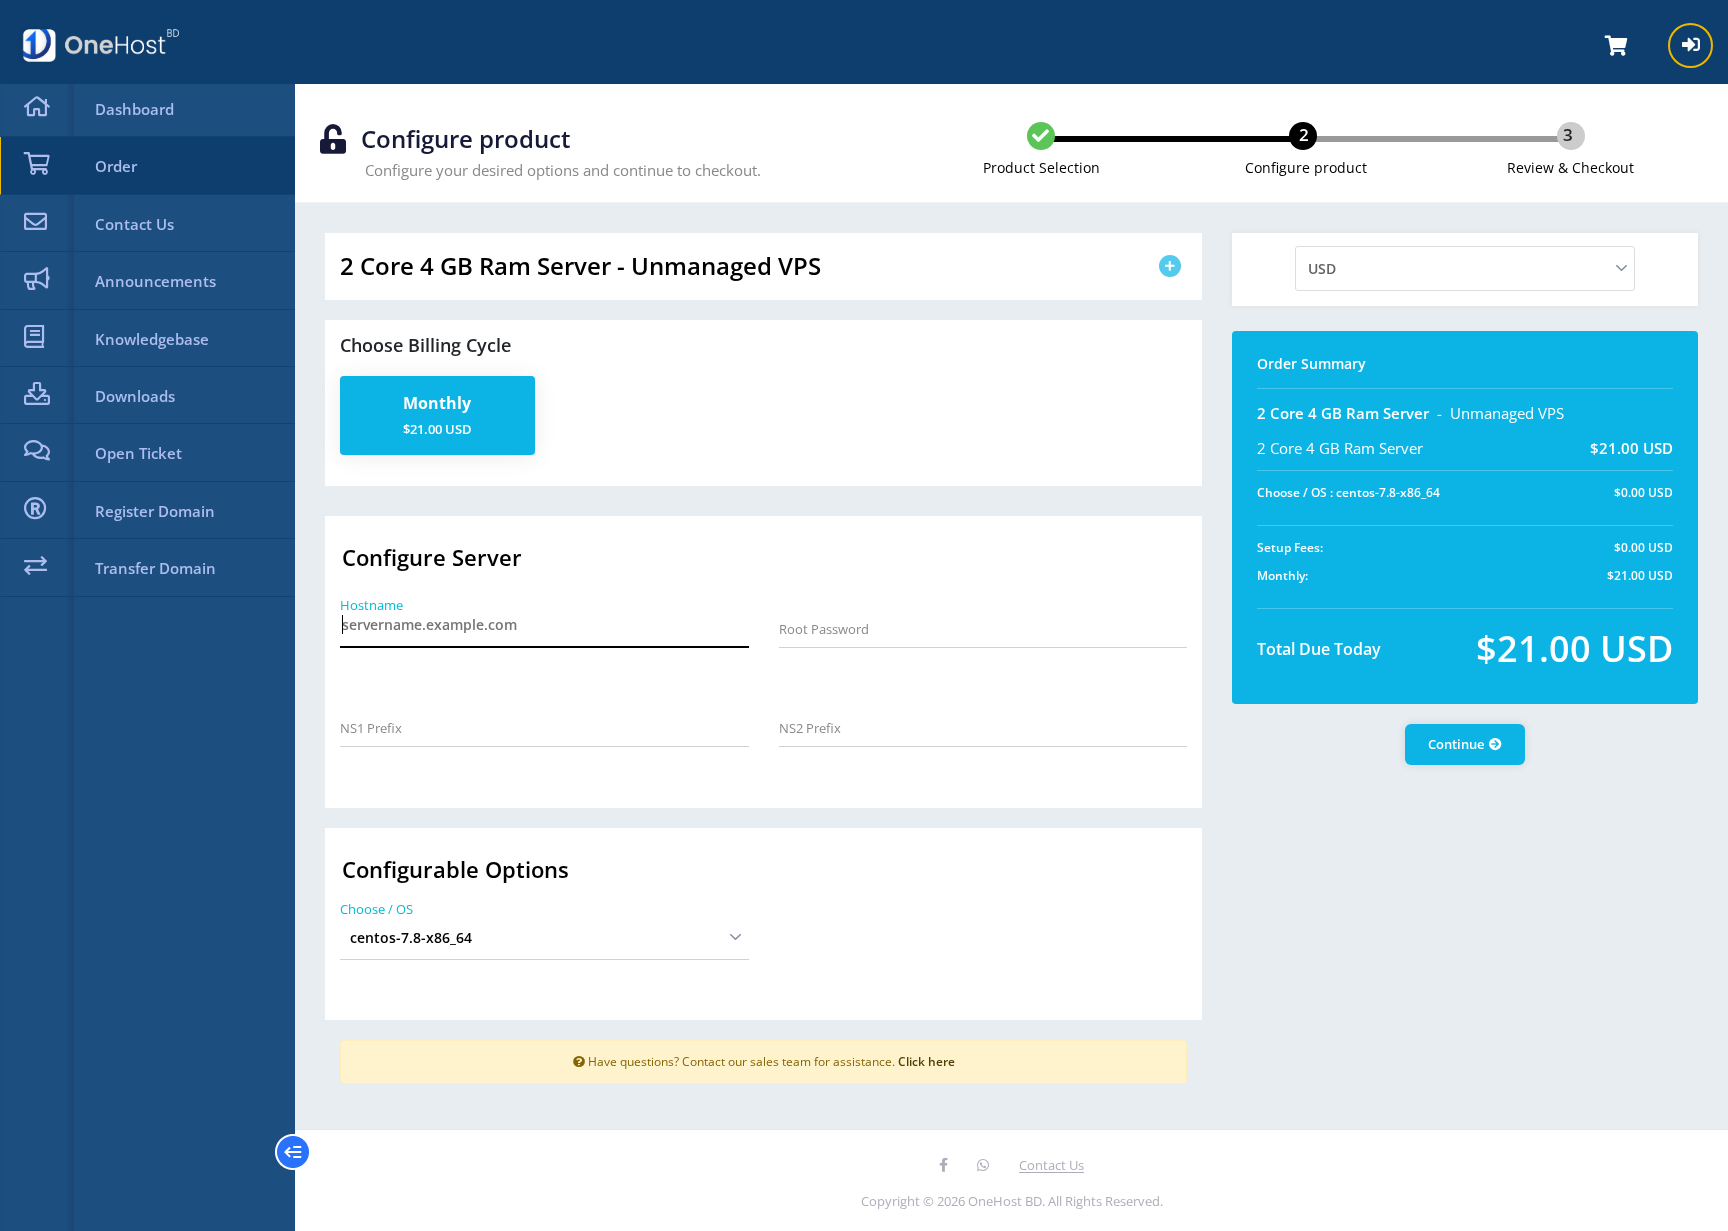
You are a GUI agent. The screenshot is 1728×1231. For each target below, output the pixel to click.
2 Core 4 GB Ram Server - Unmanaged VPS (580, 265)
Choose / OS (376, 909)
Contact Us (1051, 1165)
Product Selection (1041, 167)
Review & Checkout (1570, 167)
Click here (926, 1061)
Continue (1456, 744)
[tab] (763, 266)
